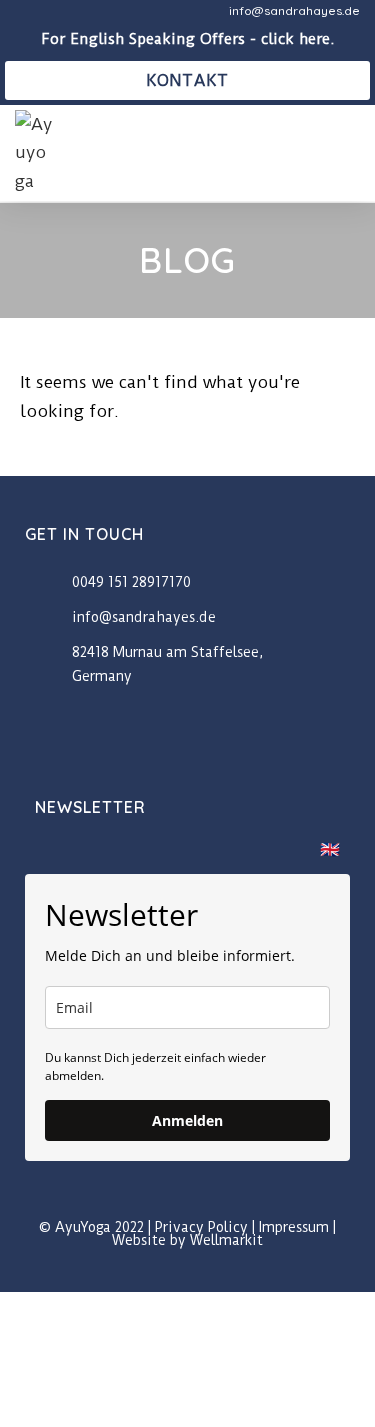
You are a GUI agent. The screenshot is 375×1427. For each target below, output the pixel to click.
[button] (346, 152)
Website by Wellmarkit (187, 1240)
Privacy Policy (201, 1227)
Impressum (294, 1227)
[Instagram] (210, 1274)
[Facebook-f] (165, 1274)
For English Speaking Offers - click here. (188, 39)
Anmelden (187, 1120)
